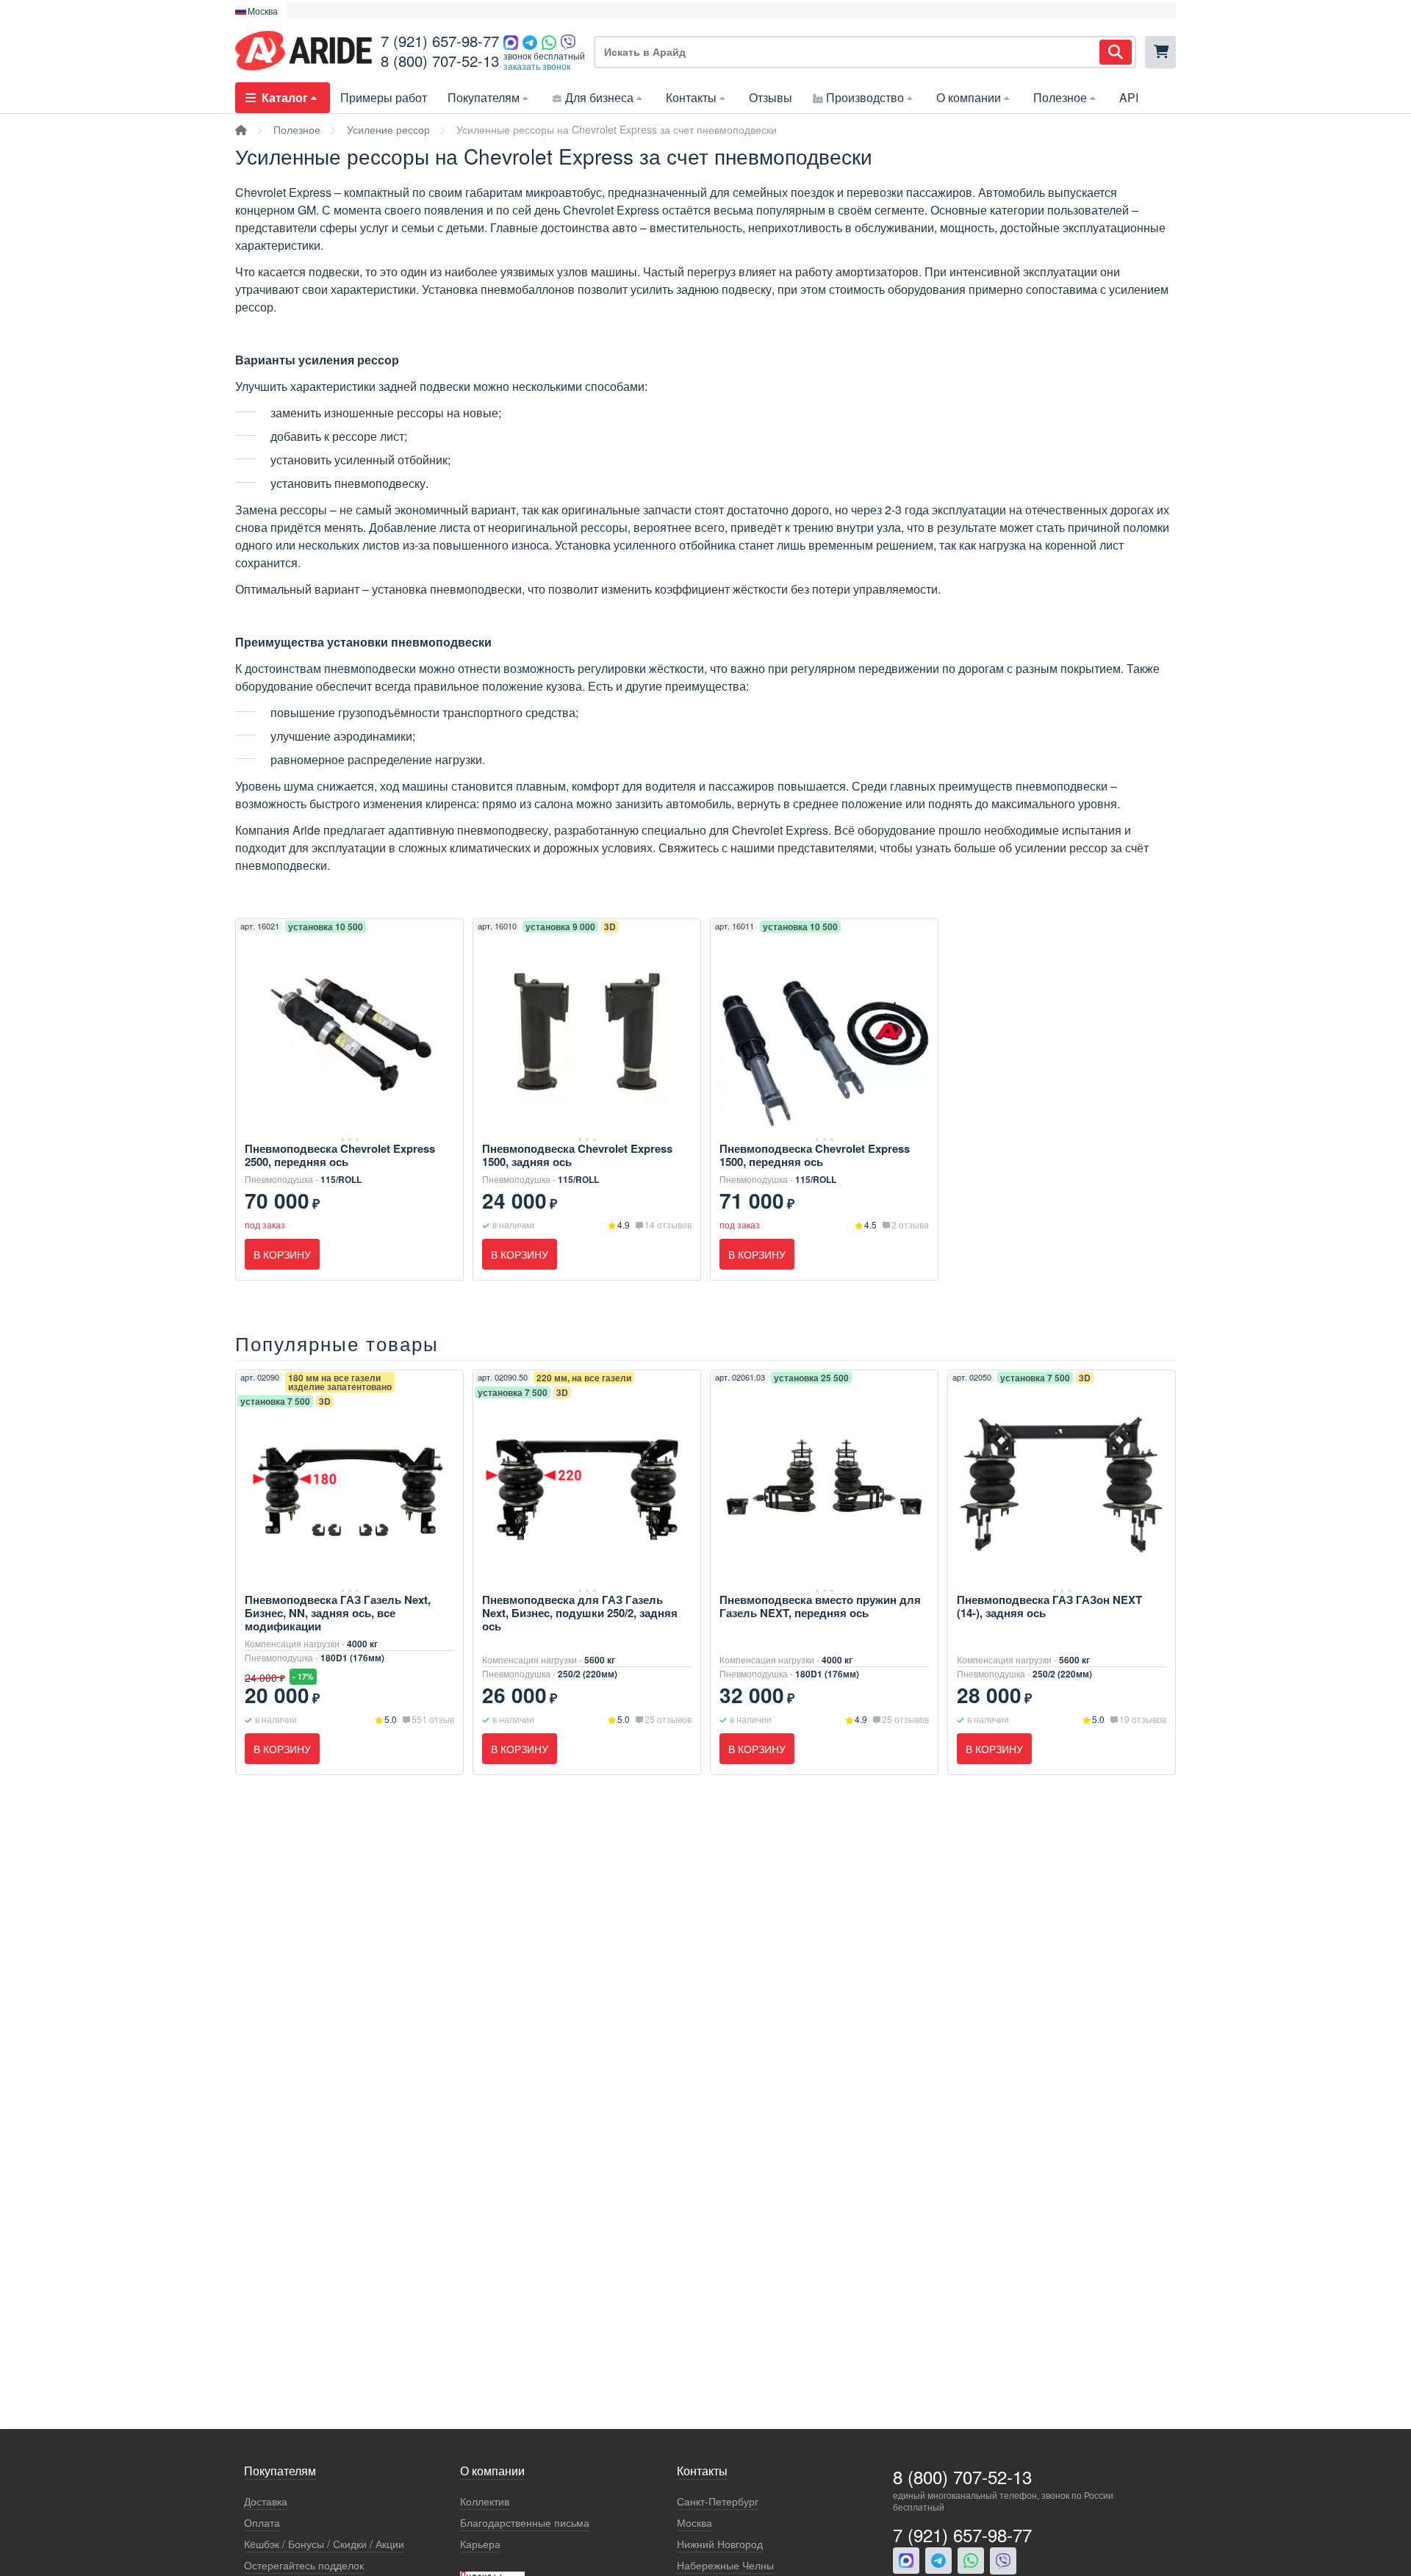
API (1129, 97)
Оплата (262, 2523)
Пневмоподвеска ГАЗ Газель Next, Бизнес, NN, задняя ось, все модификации (338, 1613)
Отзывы (771, 97)
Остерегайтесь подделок (304, 2565)
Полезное (1060, 97)
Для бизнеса (599, 97)
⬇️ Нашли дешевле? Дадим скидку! (700, 11)
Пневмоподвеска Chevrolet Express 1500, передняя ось (815, 1155)
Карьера (480, 2544)
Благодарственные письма (525, 2523)
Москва (694, 2523)
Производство (865, 97)
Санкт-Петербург (718, 2501)
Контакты (691, 97)
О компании (969, 97)
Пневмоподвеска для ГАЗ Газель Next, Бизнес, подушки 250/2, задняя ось (580, 1613)
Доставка (266, 2501)
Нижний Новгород (720, 2544)
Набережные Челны (725, 2565)
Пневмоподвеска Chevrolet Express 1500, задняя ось (577, 1155)
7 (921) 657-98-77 (440, 41)
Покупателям (484, 97)
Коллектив (485, 2501)
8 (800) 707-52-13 (440, 61)
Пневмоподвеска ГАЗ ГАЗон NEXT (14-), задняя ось (1049, 1606)
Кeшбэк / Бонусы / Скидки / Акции (324, 2544)
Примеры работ (384, 97)
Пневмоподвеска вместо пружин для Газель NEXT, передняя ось (820, 1606)
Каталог (285, 97)
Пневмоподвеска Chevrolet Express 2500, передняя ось (340, 1155)
